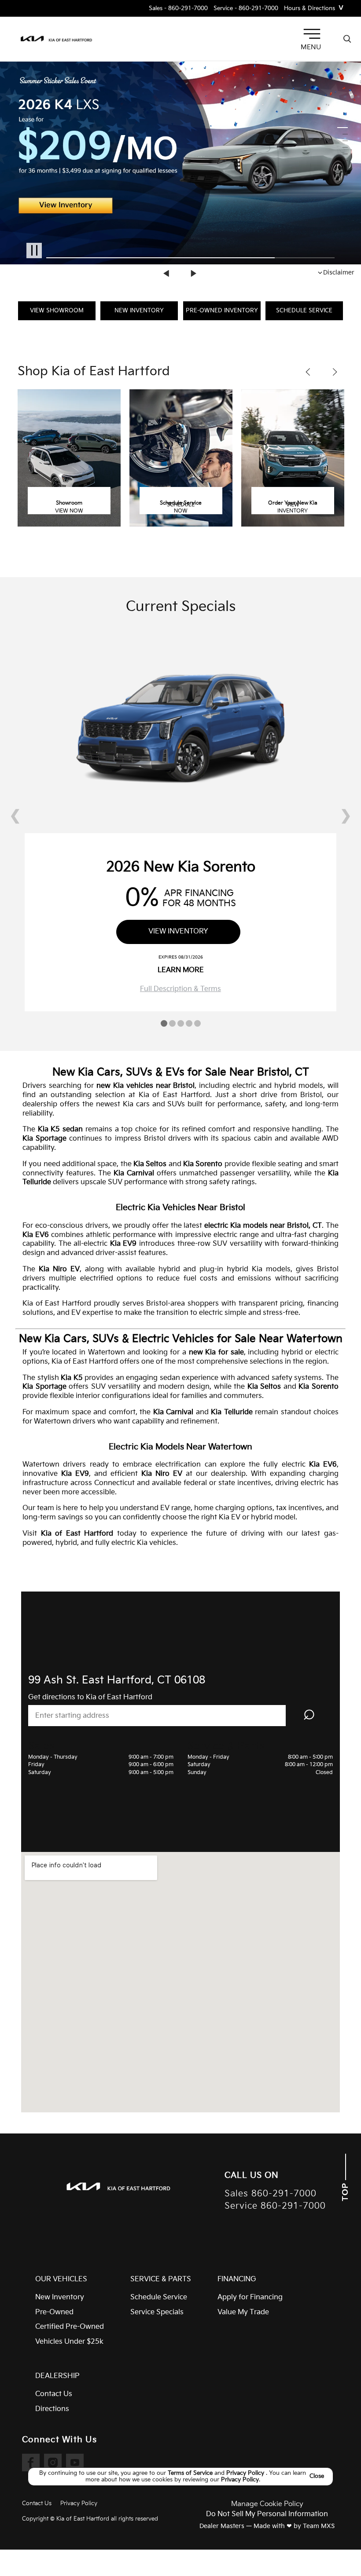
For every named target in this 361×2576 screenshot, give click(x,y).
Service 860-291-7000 (275, 2206)
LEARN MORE (181, 970)
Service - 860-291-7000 (246, 9)
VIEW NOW (69, 511)
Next (194, 274)
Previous (167, 274)
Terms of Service (191, 2473)
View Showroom (57, 311)
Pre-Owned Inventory (222, 311)
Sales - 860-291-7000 (178, 9)
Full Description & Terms (180, 989)
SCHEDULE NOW (181, 508)
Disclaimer (339, 273)
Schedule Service (304, 311)
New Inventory (139, 311)
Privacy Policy (246, 2473)
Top (345, 2191)
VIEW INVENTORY (293, 508)
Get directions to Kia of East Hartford (90, 1697)
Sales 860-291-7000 (271, 2194)
